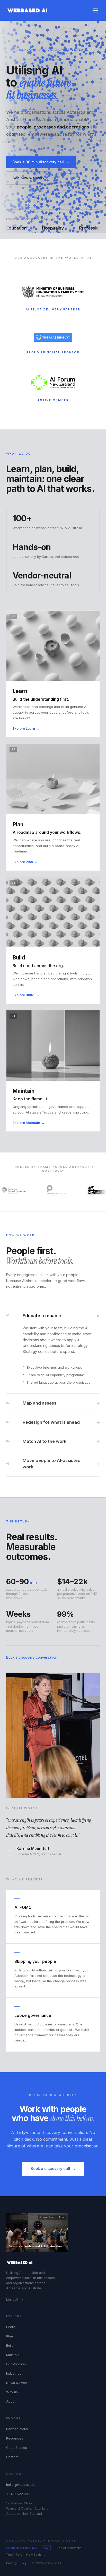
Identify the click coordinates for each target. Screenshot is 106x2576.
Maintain (13, 2355)
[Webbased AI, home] (27, 10)
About (11, 2401)
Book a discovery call (53, 2169)
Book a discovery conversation (35, 1657)
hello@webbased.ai (22, 2485)
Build (10, 2346)
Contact (12, 2457)
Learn (11, 2327)
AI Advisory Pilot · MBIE (28, 2548)
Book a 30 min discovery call (41, 162)
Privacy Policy (16, 2563)
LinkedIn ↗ (15, 2300)
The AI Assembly (69, 2548)
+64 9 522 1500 (19, 2494)
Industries (14, 2373)
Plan (10, 2336)
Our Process (16, 2364)
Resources (15, 2438)
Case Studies (17, 2448)
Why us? (13, 2392)
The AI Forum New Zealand (26, 2555)
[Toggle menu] (95, 10)
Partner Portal (17, 2429)
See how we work (29, 178)
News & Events (18, 2383)
